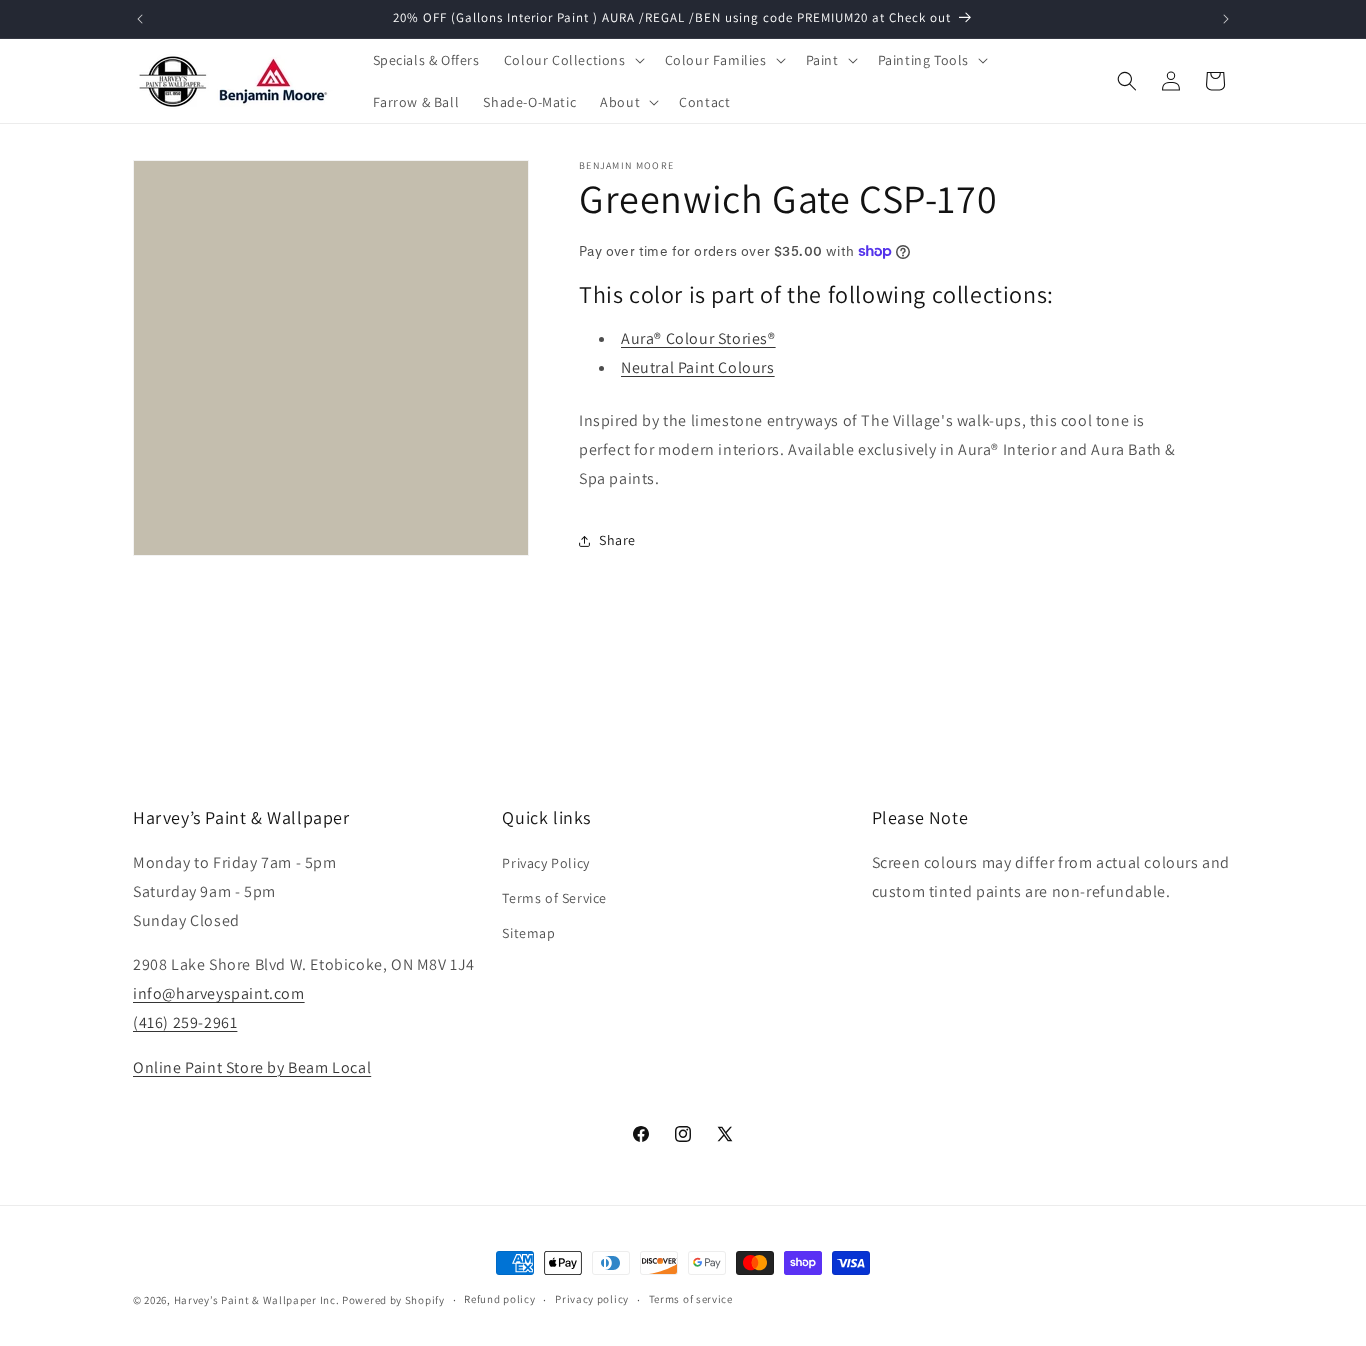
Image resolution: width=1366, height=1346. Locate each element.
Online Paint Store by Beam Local (252, 1067)
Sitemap (528, 933)
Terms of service (691, 1300)
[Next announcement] (1226, 19)
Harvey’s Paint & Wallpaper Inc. (257, 1300)
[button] (572, 60)
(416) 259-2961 (185, 1022)
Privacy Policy (545, 863)
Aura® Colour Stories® (698, 338)
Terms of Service (554, 898)
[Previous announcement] (140, 19)
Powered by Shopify (393, 1300)
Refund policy (499, 1300)
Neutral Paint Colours (698, 367)
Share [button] (617, 540)
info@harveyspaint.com (219, 993)
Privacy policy (592, 1300)
